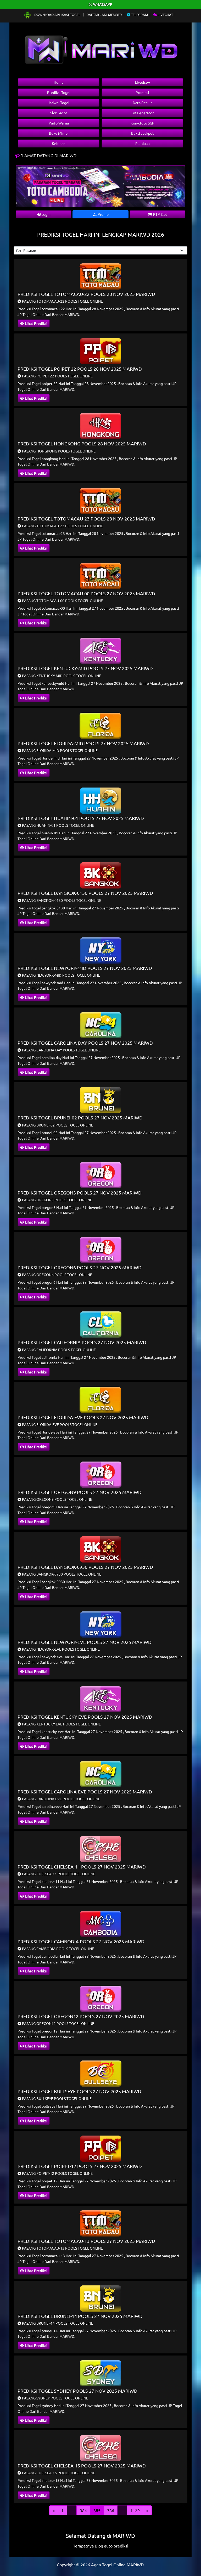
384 (83, 2510)
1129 (135, 2510)
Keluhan (59, 143)
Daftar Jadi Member (104, 15)
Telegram (139, 15)
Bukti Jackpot (143, 133)
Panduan (143, 143)
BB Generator (143, 113)
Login (46, 214)
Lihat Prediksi (36, 323)
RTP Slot (160, 214)
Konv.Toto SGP (143, 123)
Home (59, 82)
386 (111, 2510)
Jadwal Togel (59, 103)
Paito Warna (59, 123)
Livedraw (143, 82)
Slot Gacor (59, 113)
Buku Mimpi (59, 133)
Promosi (142, 92)
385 (97, 2510)
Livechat (165, 15)
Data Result (142, 103)
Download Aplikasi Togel (57, 15)
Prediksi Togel (59, 92)
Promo (103, 214)
